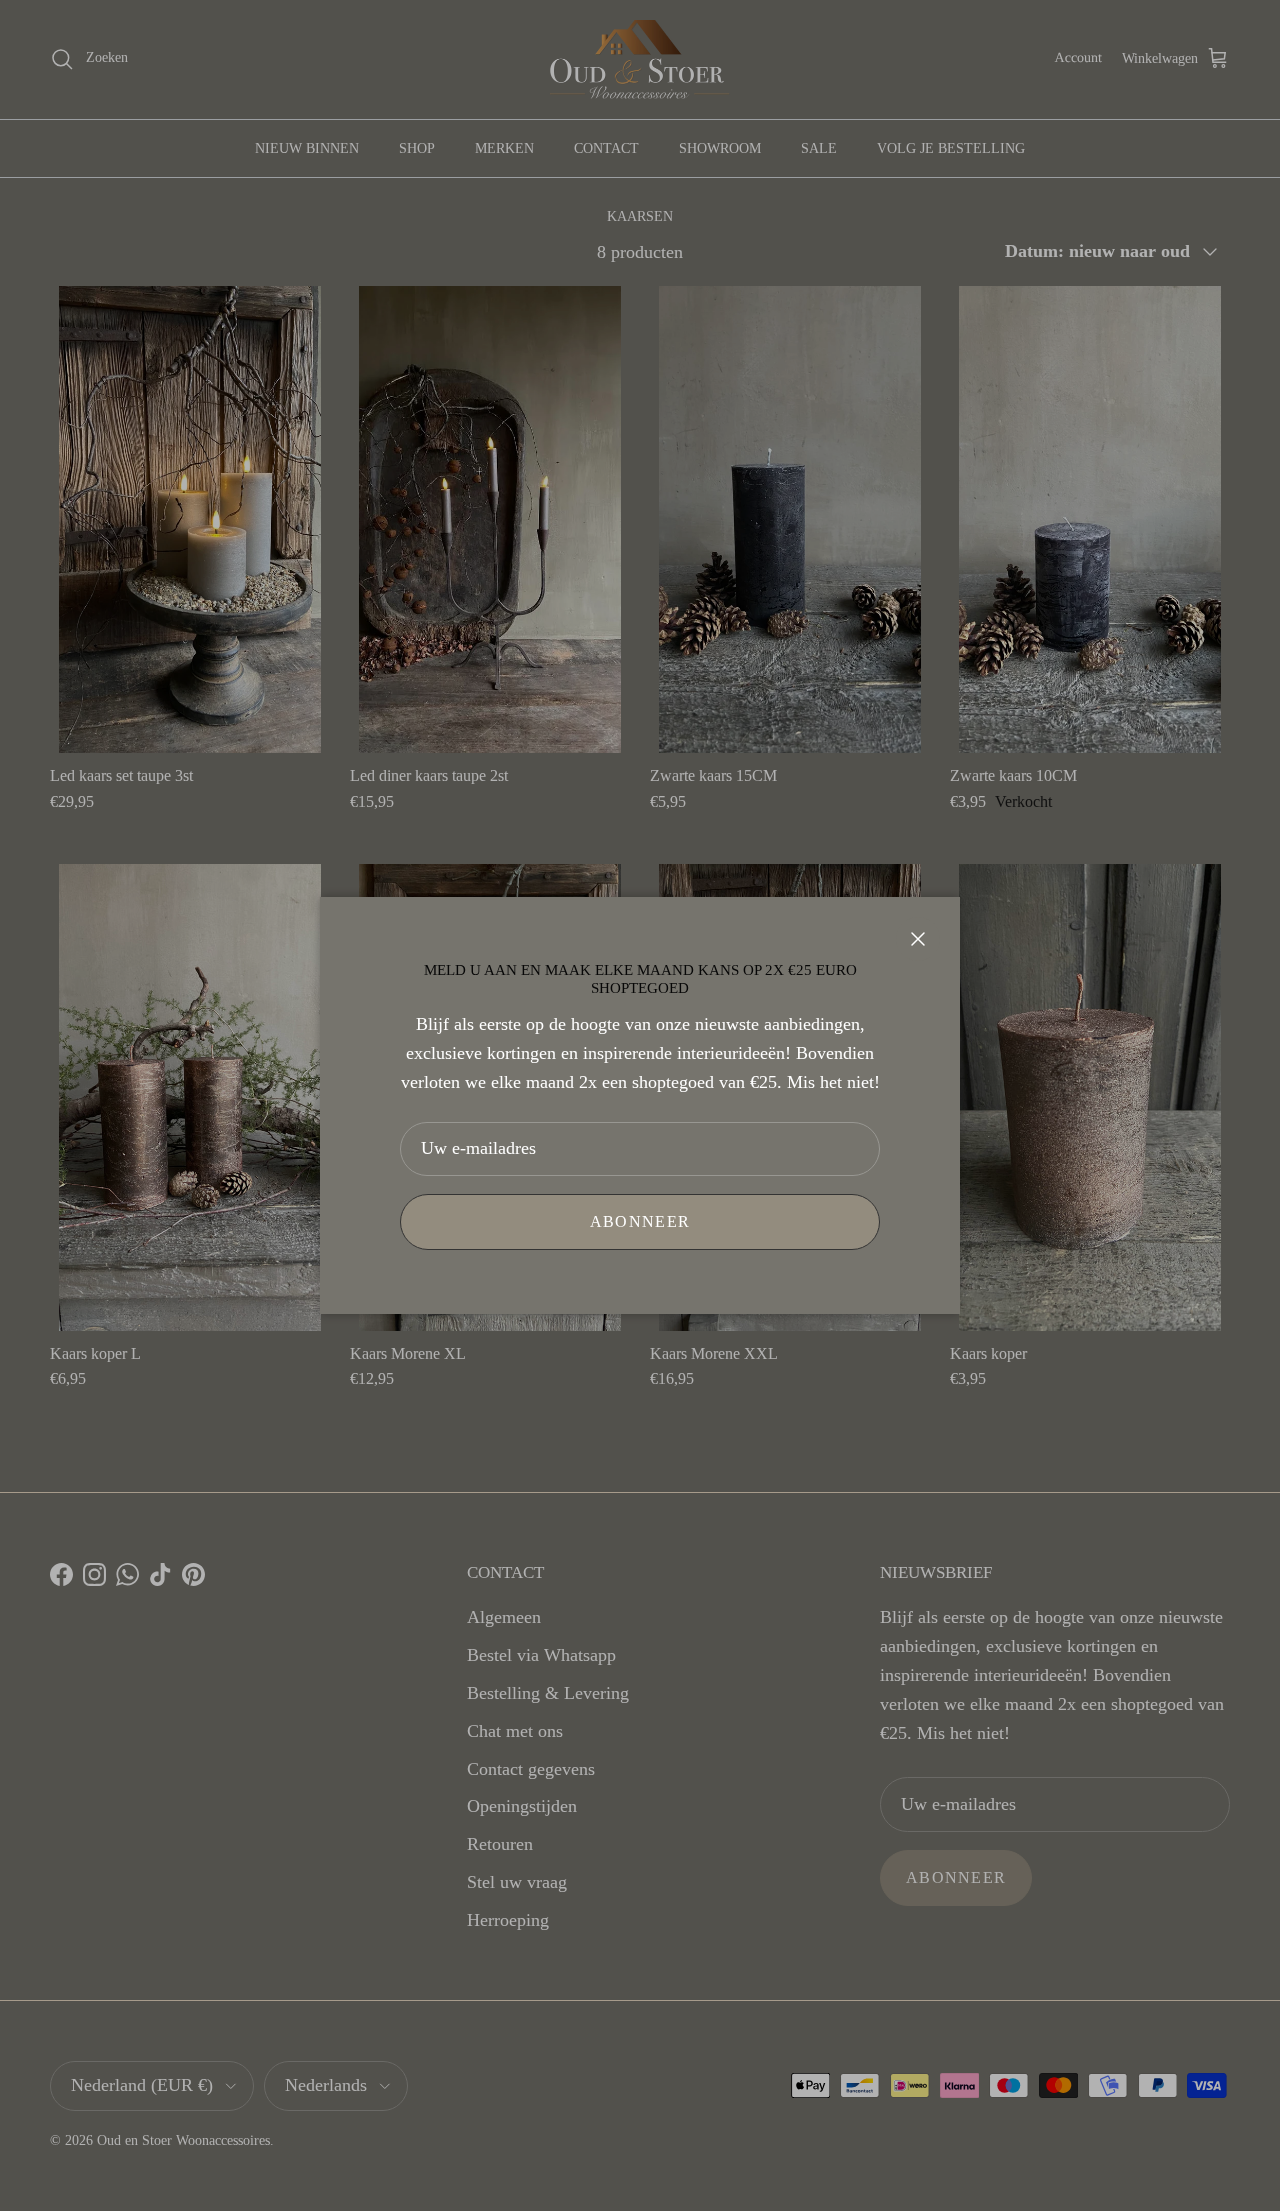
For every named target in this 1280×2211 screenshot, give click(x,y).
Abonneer (640, 1221)
